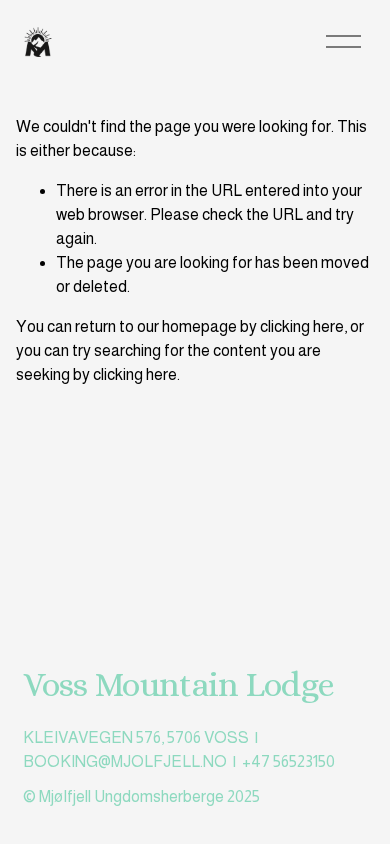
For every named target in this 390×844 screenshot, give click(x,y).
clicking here (302, 326)
